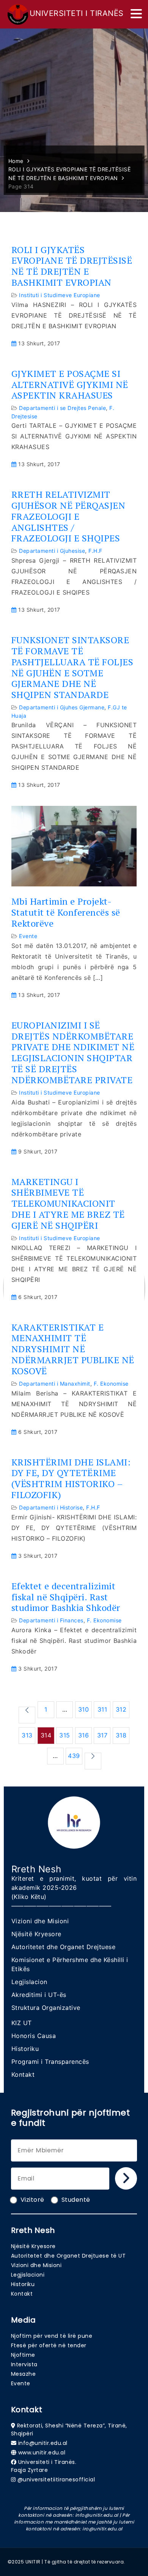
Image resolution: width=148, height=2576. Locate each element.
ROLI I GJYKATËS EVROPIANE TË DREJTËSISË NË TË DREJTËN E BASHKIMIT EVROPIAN (72, 266)
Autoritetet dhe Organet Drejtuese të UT (68, 2256)
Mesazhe (24, 2374)
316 (84, 1735)
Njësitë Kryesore (36, 1934)
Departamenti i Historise (51, 1507)
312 (121, 1709)
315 (65, 1735)
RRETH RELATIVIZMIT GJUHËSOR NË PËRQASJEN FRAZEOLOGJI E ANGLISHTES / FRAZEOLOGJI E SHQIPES (68, 516)
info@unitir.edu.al (43, 2443)
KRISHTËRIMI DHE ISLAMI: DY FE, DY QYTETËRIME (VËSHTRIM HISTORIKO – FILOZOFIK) (71, 1479)
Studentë (76, 2200)
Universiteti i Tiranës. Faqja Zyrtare (44, 2466)
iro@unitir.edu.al (102, 2529)
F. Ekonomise (111, 1384)
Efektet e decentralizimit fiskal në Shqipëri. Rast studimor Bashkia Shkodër (66, 1597)
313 (27, 1735)
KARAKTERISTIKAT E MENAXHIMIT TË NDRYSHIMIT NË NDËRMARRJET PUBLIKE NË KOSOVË (73, 1349)
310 (84, 1709)
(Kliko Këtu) (29, 1897)
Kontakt (23, 2074)
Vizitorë (32, 2200)
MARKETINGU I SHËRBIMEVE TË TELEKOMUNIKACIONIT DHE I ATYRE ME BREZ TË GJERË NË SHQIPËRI (68, 1204)
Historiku (25, 2049)
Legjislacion (29, 1982)
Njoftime (23, 2355)
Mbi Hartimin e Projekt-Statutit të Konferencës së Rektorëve (66, 912)
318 (121, 1735)
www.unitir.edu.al (42, 2453)
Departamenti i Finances (51, 1620)
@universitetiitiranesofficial (56, 2479)
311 (102, 1709)
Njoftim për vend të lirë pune (52, 2336)
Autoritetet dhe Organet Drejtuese (64, 1947)
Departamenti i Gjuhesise (52, 551)
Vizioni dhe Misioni (40, 1921)
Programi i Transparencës (50, 2062)
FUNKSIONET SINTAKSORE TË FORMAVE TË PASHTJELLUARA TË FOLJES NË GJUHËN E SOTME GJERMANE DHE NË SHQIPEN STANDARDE (72, 667)
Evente (28, 936)
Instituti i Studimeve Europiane (60, 295)
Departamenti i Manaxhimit (55, 1384)
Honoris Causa (34, 2036)
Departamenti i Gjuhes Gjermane (62, 707)
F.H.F (95, 551)
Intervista (24, 2364)
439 (74, 1756)
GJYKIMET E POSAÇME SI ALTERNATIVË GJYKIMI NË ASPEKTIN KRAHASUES (70, 385)
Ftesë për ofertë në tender (49, 2345)
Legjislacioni (28, 2275)
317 (102, 1735)
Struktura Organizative (46, 2008)
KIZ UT (22, 2023)
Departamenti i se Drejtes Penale (62, 408)
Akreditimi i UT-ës (39, 1995)
